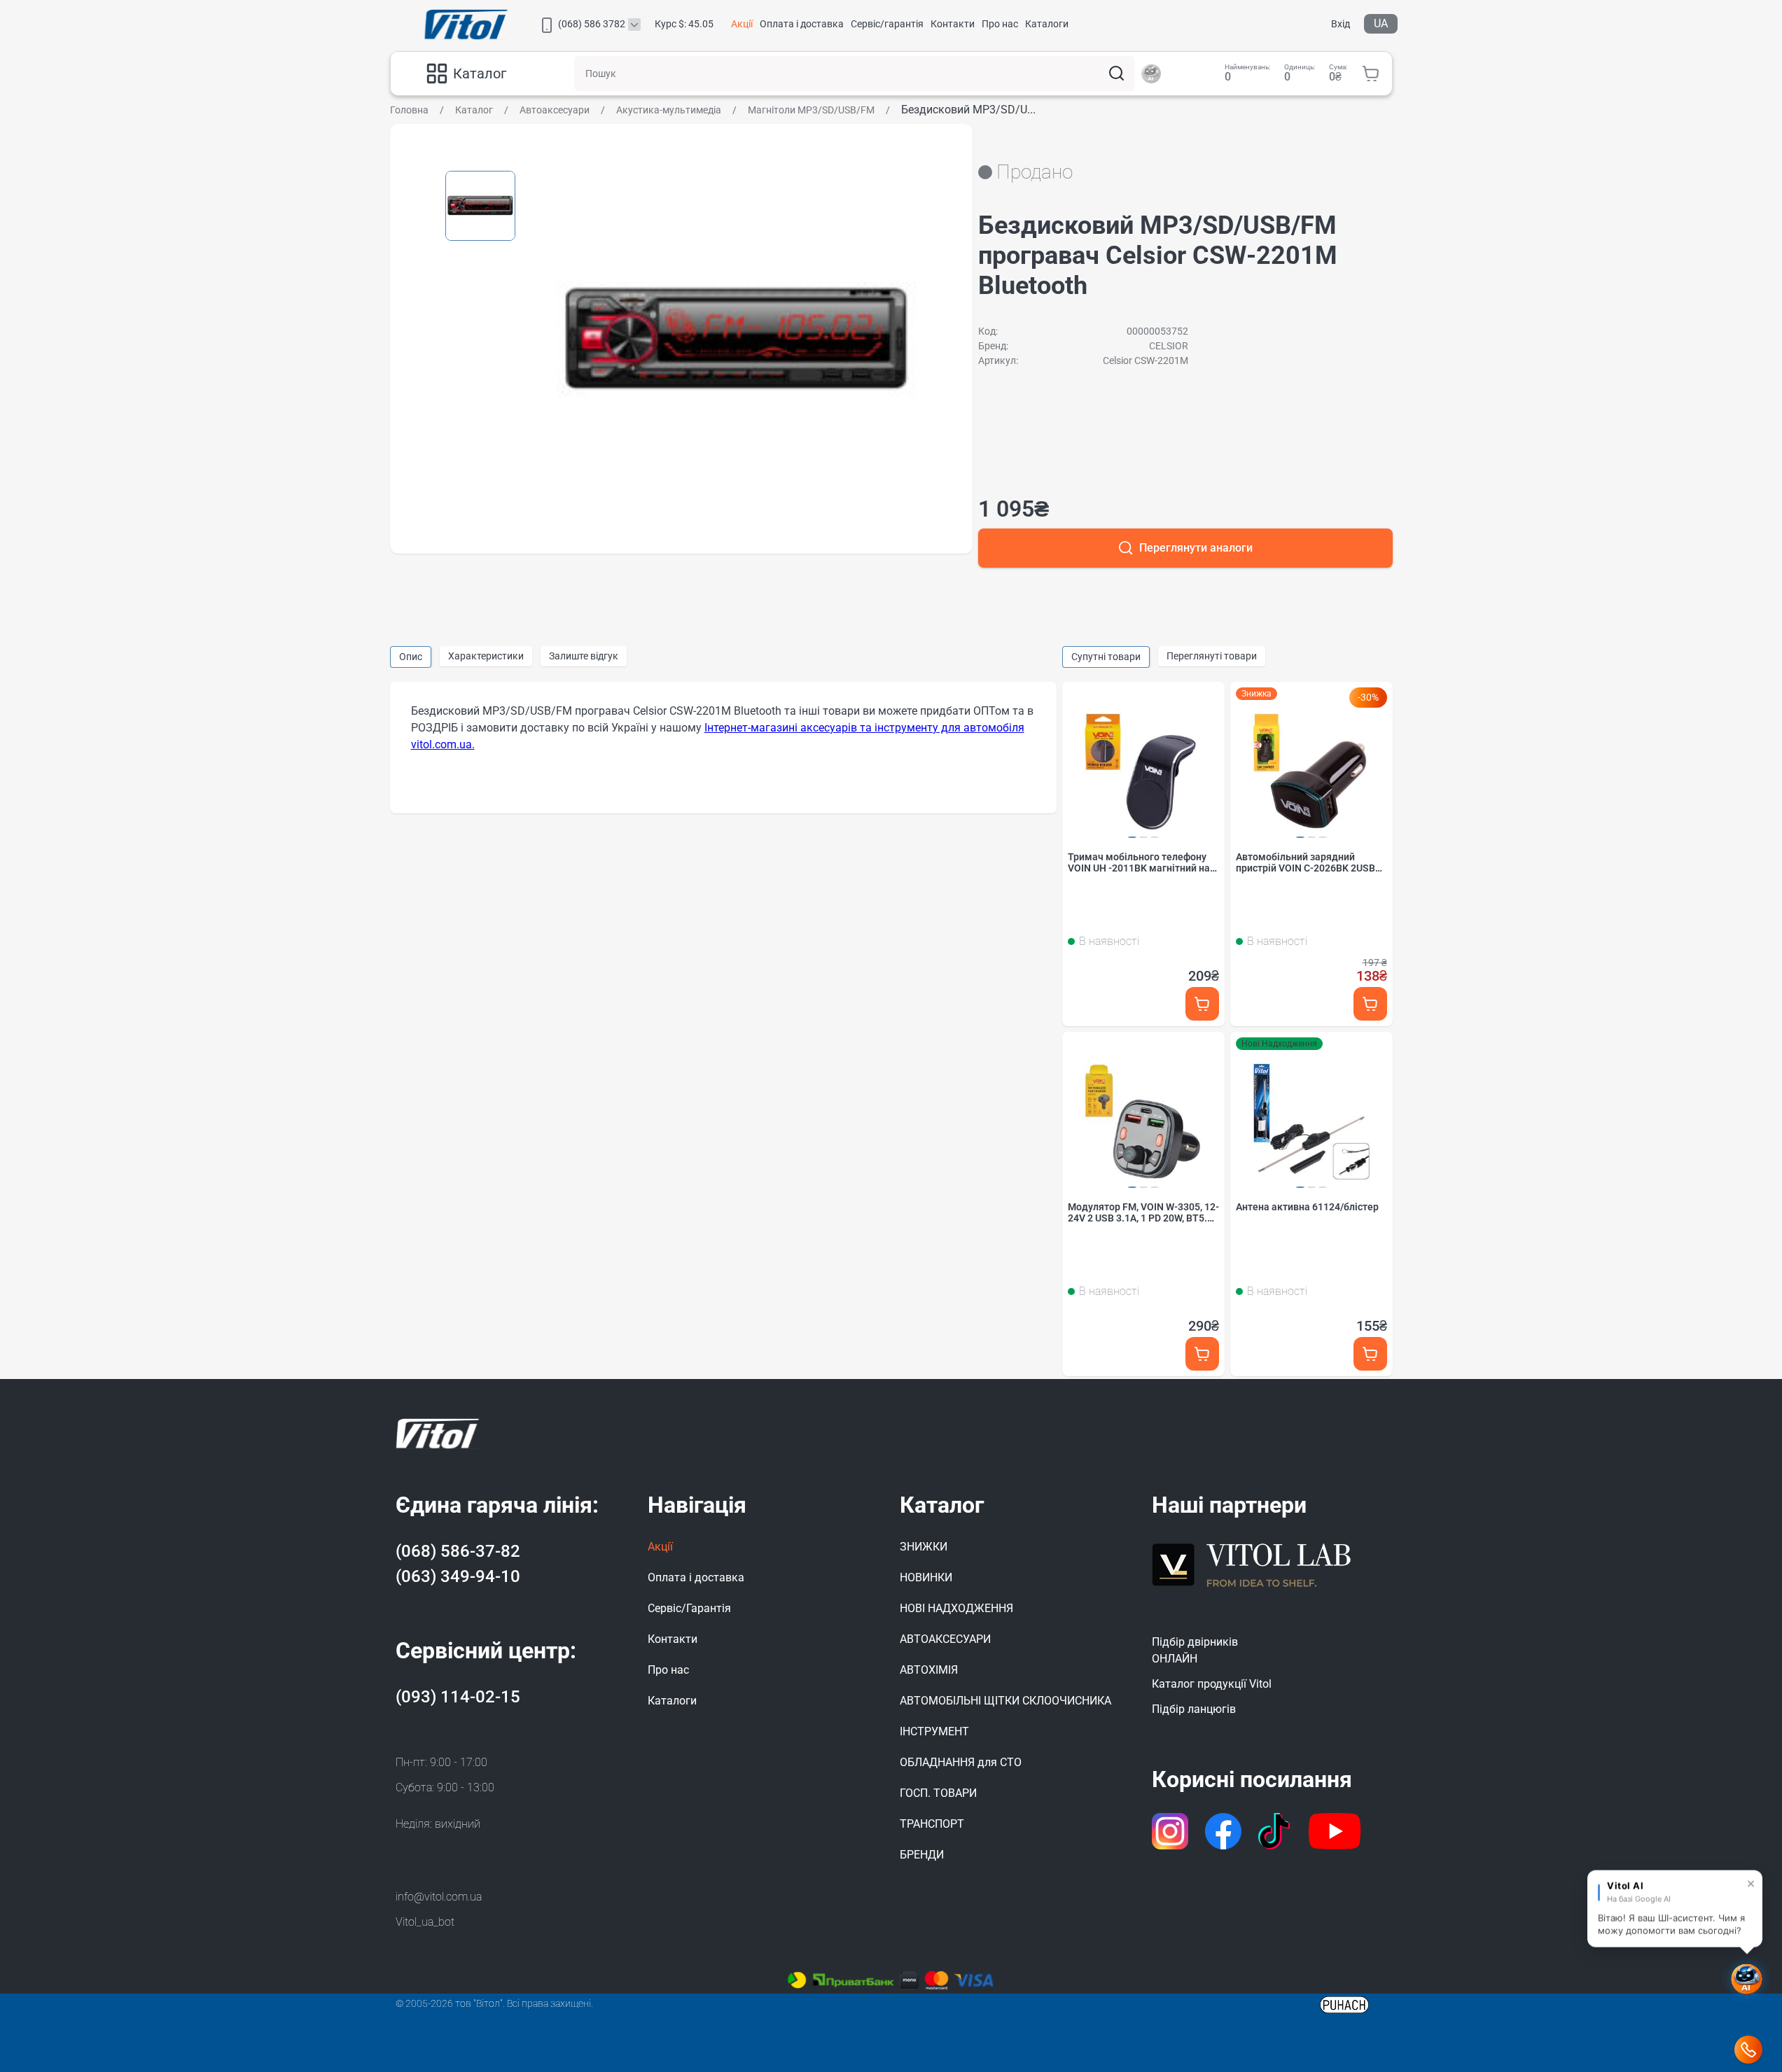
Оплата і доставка (802, 24)
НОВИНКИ (926, 1577)
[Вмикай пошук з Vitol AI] (1151, 73)
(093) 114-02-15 (458, 1697)
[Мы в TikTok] (1275, 1831)
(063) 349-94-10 (458, 1576)
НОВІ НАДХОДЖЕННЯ (956, 1608)
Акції (742, 24)
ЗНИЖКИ (924, 1547)
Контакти (953, 24)
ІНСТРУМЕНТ (934, 1731)
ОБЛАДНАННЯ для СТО (961, 1762)
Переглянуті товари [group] (1212, 656)
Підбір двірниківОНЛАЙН (1195, 1650)
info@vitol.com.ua (439, 1897)
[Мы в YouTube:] (1335, 1831)
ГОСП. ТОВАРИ (938, 1793)
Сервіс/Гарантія (689, 1608)
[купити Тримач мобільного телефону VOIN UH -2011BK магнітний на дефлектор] (1202, 1003)
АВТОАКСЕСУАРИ (945, 1639)
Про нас (1000, 24)
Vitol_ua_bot (425, 1922)
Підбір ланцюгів (1194, 1709)
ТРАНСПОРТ (932, 1824)
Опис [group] (411, 657)
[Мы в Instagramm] (1170, 1831)
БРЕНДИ (922, 1855)
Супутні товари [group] (1106, 657)
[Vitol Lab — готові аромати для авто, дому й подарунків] (1252, 1563)
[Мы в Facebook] (1223, 1831)
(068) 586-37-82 (458, 1551)
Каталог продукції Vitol (1212, 1684)
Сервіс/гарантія (887, 24)
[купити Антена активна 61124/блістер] (1370, 1353)
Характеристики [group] (486, 656)
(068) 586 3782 (592, 24)
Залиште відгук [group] (584, 656)
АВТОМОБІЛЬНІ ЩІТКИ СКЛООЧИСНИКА (1005, 1701)
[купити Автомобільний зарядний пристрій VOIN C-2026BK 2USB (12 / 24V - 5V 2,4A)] (1370, 1003)
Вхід (1341, 24)
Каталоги (1047, 24)
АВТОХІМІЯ (929, 1670)
